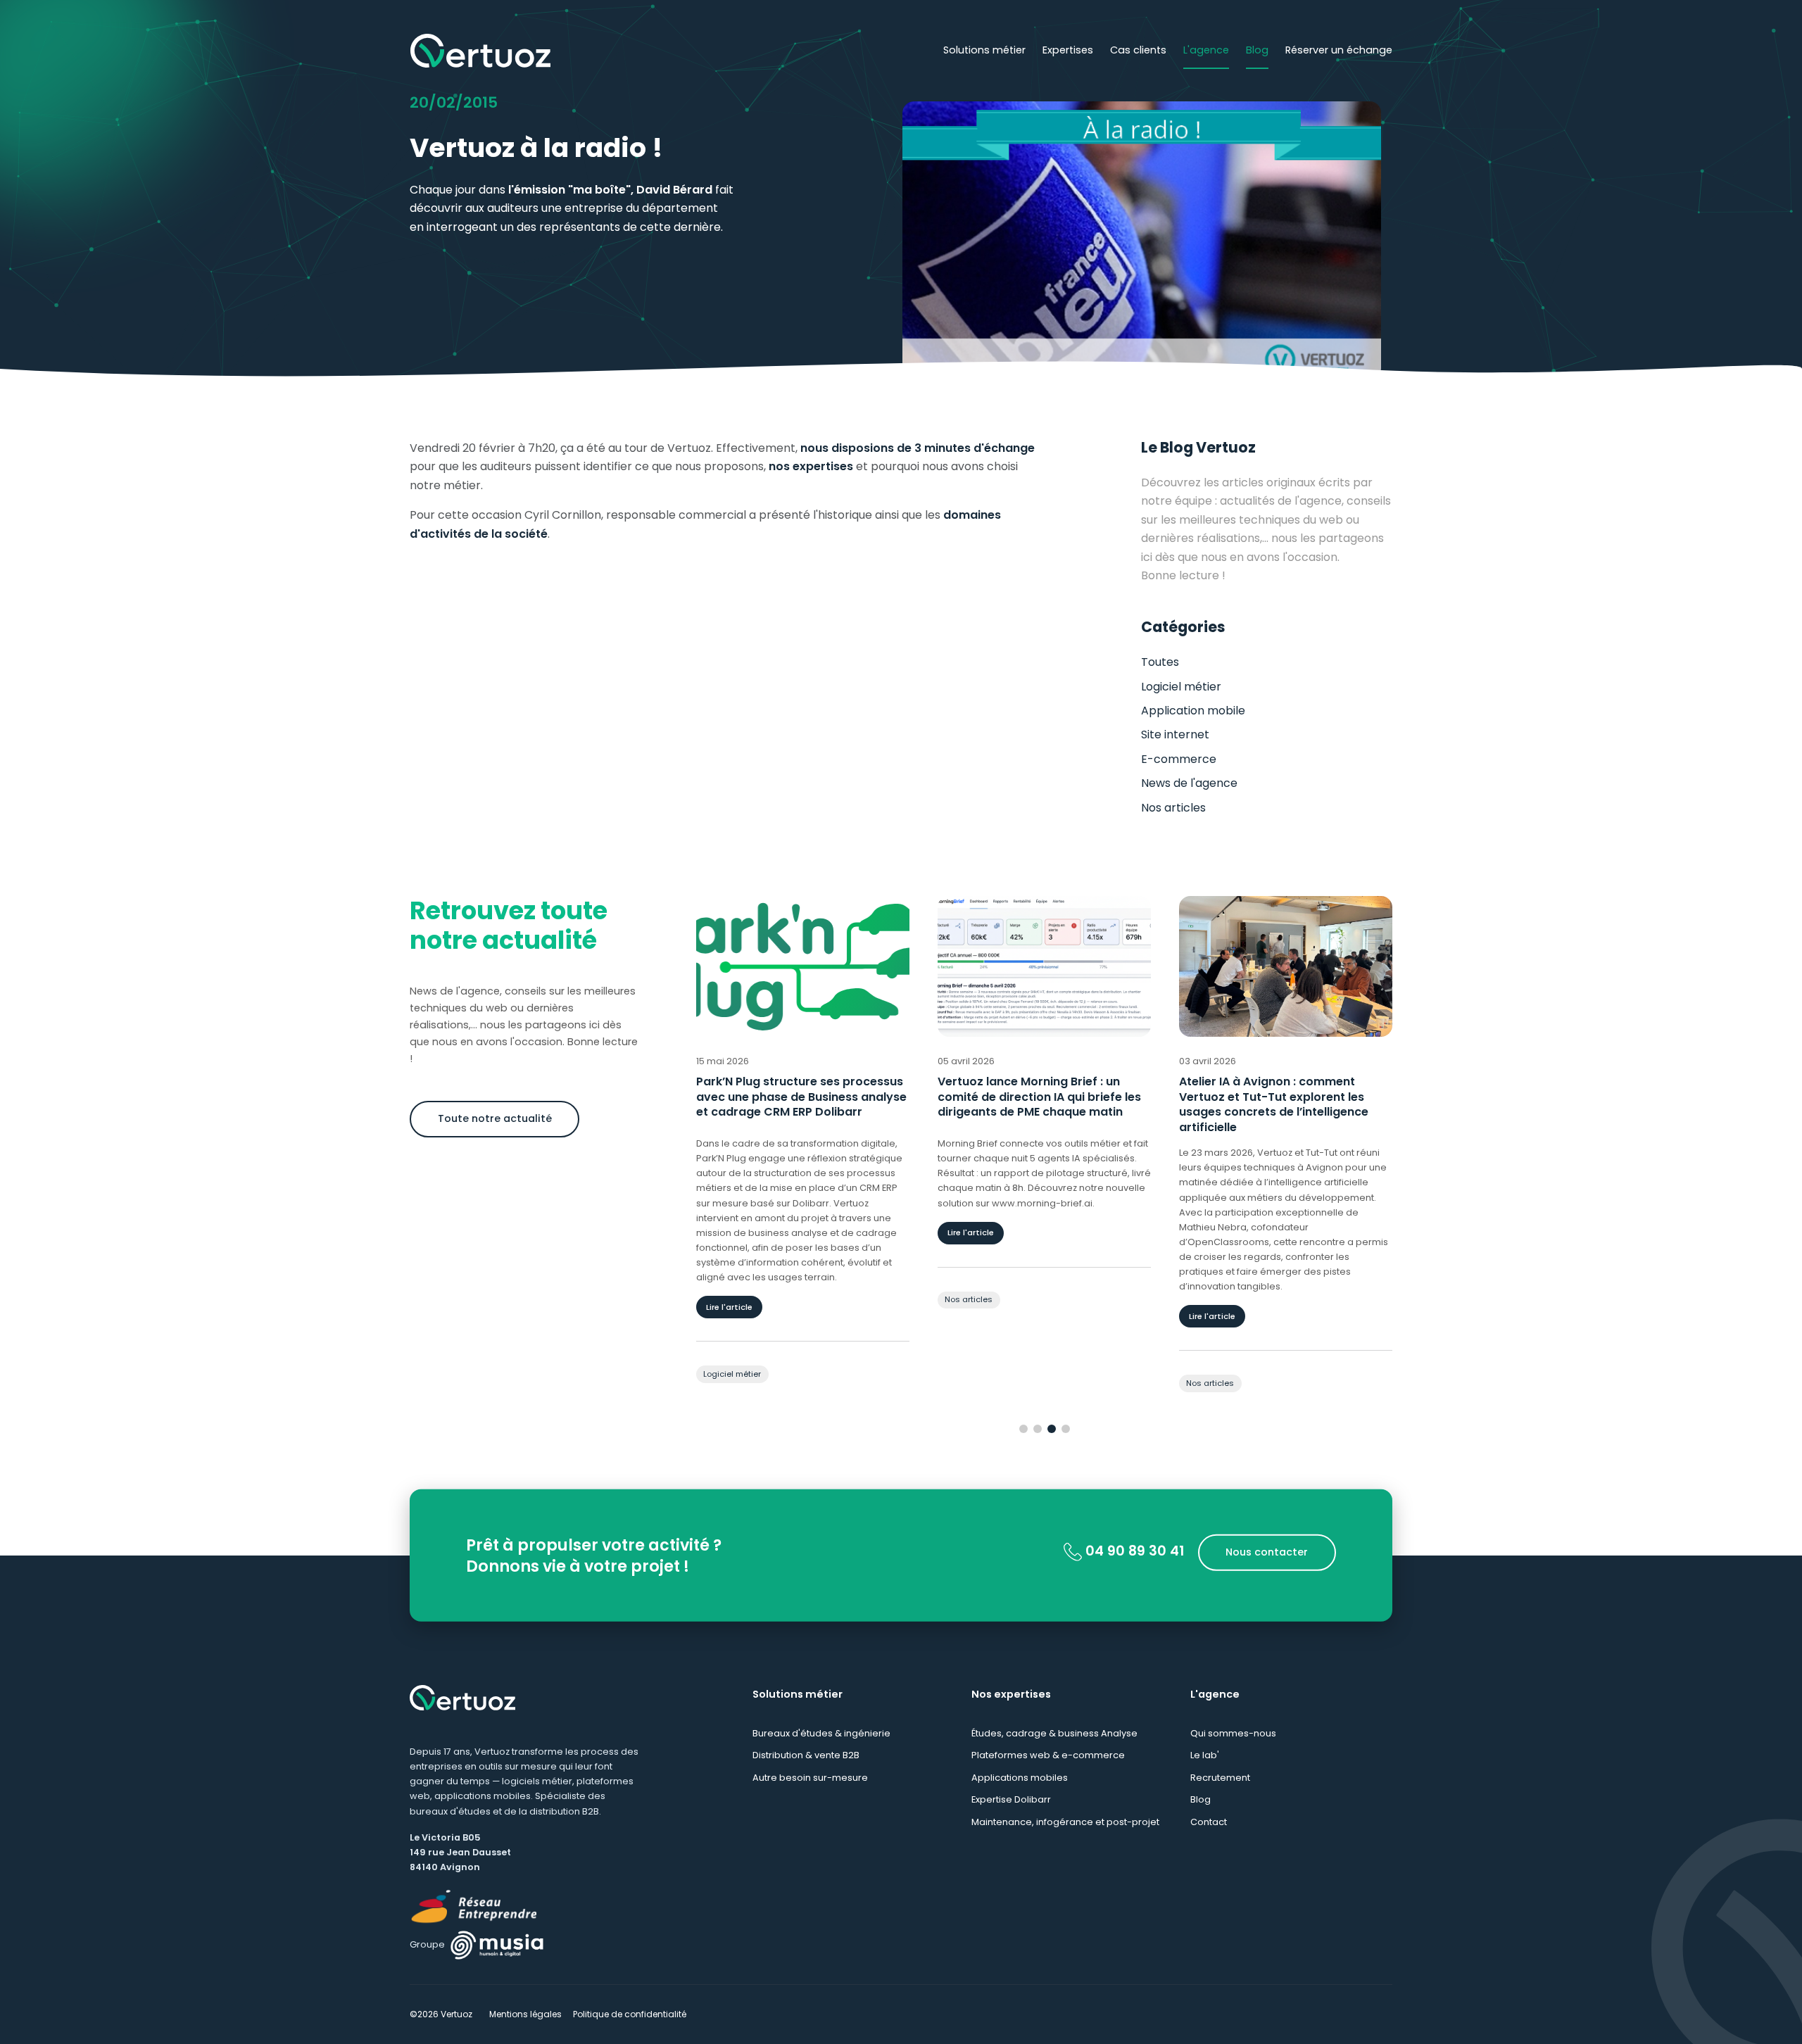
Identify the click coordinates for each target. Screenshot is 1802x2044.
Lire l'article (729, 1232)
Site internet (1175, 734)
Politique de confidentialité (630, 2014)
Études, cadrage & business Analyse (1054, 1733)
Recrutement (1220, 1778)
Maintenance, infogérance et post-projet (1065, 1822)
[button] (1023, 1429)
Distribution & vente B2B (806, 1755)
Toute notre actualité (495, 1118)
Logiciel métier (1181, 687)
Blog (1257, 50)
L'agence (1206, 50)
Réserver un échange (1339, 50)
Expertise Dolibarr (1011, 1799)
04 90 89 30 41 (1133, 1551)
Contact (1209, 1822)
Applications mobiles (1020, 1778)
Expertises (1068, 50)
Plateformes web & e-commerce (1048, 1755)
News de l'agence (1189, 783)
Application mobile (1193, 711)
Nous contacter (1267, 1552)
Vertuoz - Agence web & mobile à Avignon (480, 51)
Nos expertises (1011, 1694)
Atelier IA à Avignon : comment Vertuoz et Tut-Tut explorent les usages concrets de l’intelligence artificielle (1032, 1104)
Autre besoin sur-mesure (810, 1778)
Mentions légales (525, 2014)
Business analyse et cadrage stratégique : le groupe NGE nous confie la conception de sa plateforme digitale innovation (1273, 1104)
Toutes (1160, 662)
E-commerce (1179, 759)
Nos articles (1173, 808)
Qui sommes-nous (1233, 1733)
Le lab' (1205, 1755)
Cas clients (1138, 50)
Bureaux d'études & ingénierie (821, 1733)
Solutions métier (984, 50)
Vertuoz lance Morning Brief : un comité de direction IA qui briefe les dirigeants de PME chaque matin (798, 1097)
